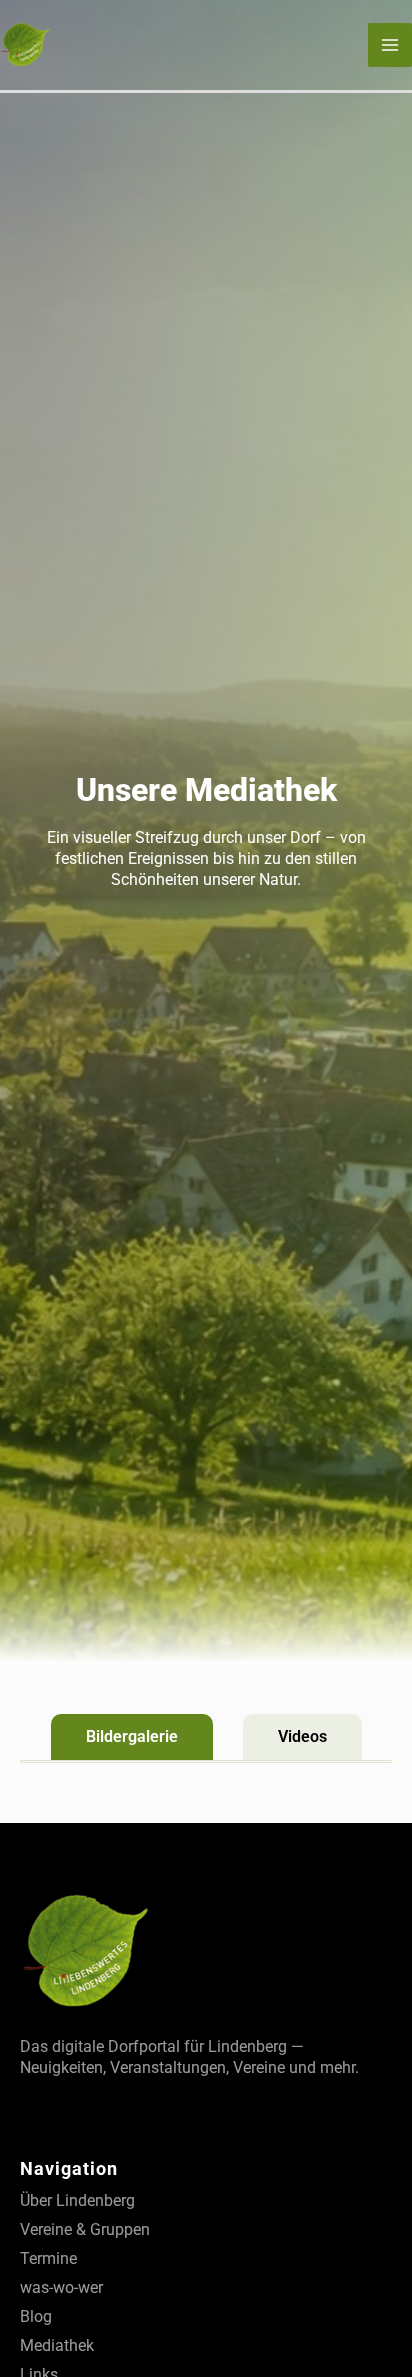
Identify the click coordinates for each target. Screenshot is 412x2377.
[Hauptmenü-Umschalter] (390, 45)
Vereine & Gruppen (85, 2229)
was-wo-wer (61, 2287)
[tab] (132, 1737)
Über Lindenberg (77, 2200)
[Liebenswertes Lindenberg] (25, 43)
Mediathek (57, 2345)
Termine (48, 2258)
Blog (36, 2316)
